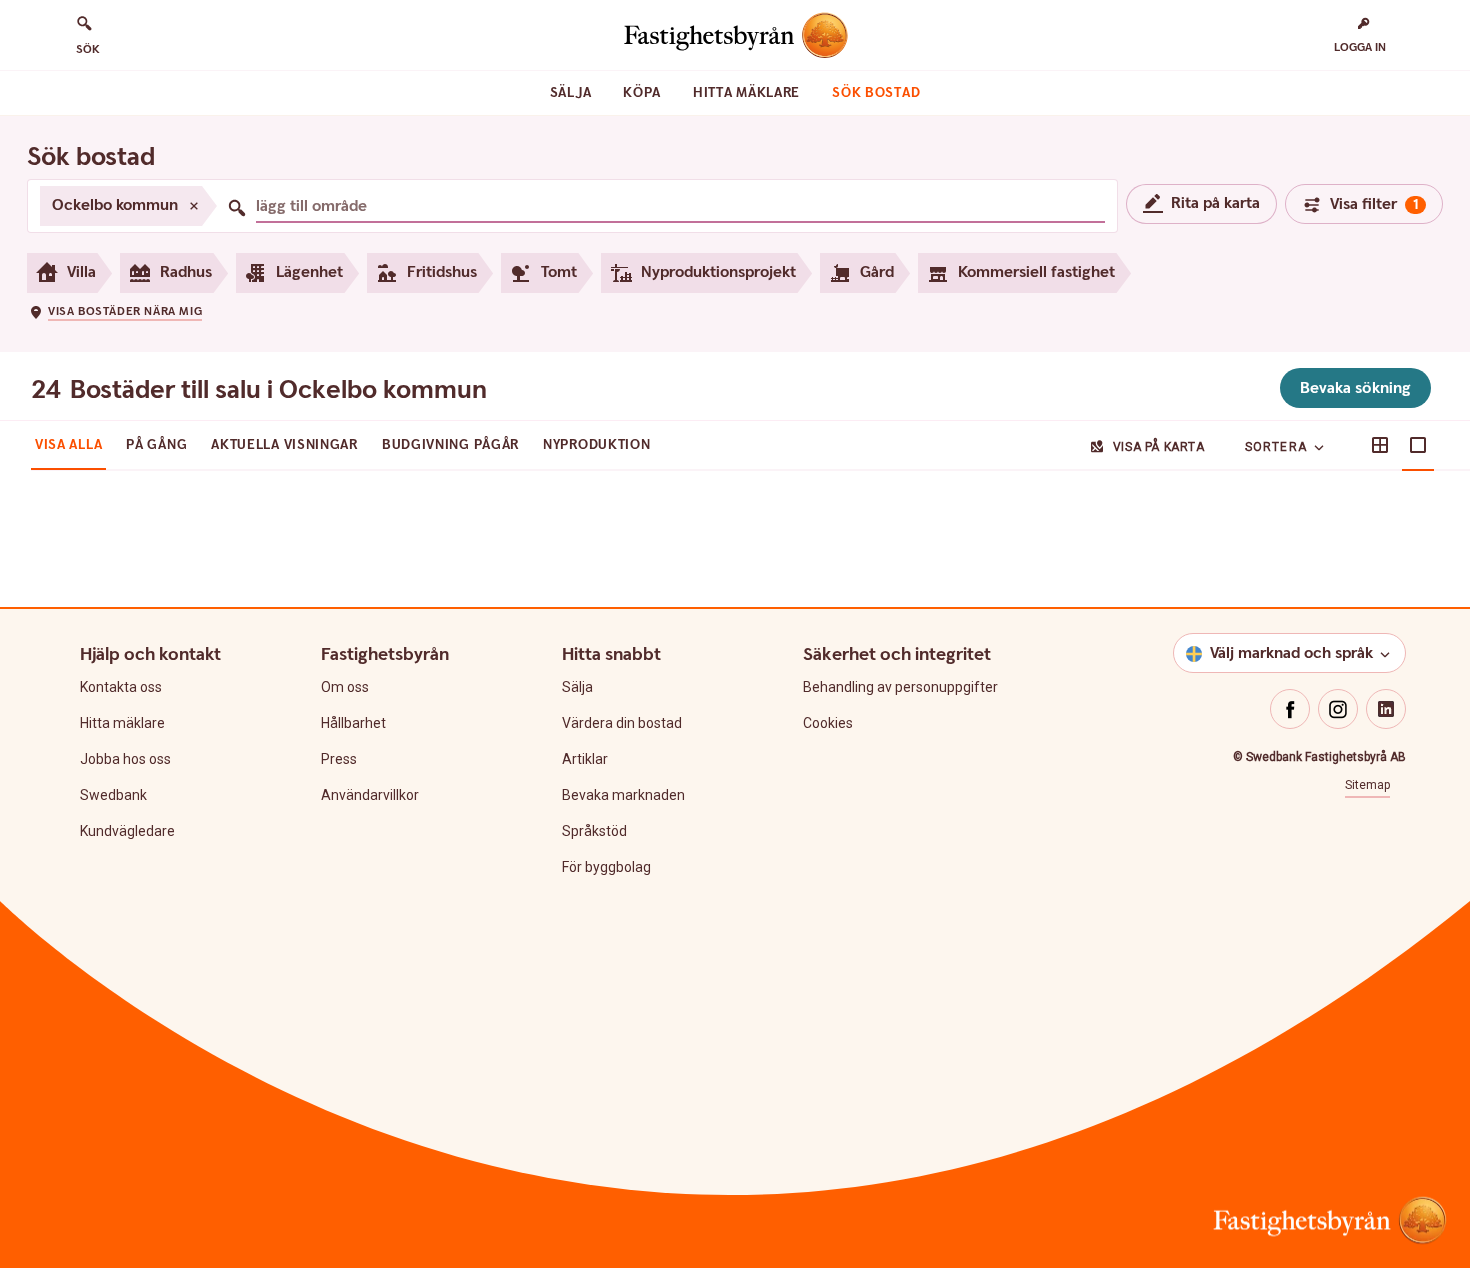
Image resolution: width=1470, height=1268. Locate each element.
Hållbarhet (353, 723)
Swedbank (113, 795)
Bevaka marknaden (623, 795)
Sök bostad (876, 93)
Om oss (345, 687)
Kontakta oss (121, 687)
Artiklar (585, 759)
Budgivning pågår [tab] (450, 445)
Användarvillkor (370, 795)
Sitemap (1367, 785)
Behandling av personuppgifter (900, 687)
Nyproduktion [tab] (596, 445)
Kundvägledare (127, 831)
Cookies (828, 723)
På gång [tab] (156, 445)
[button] (115, 311)
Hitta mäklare (746, 93)
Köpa (642, 93)
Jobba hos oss (125, 759)
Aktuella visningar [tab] (284, 445)
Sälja (571, 93)
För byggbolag (606, 867)
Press (339, 759)
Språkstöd (594, 831)
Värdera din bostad (622, 723)
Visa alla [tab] (68, 445)
